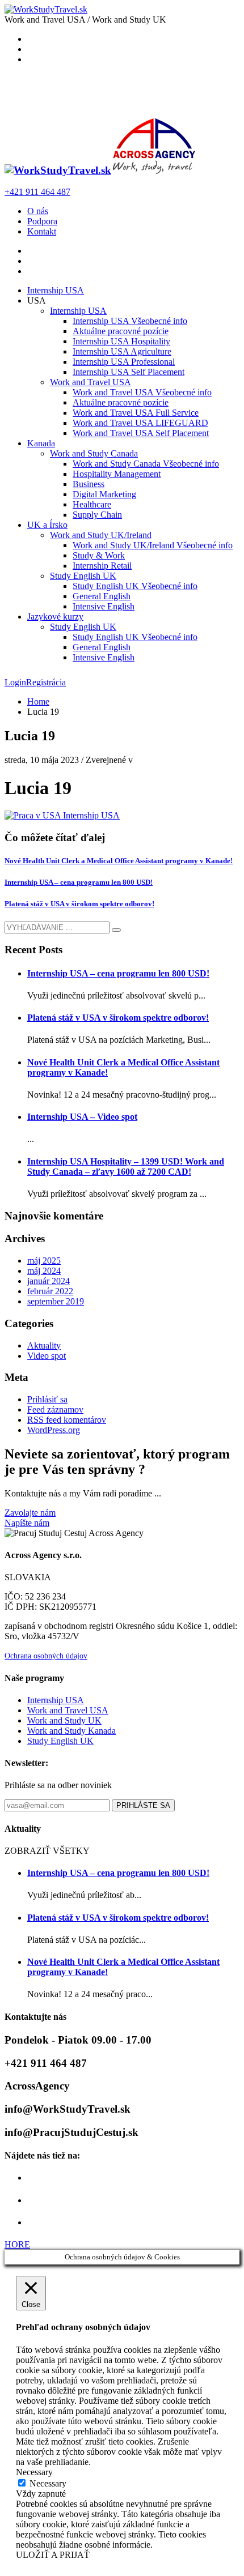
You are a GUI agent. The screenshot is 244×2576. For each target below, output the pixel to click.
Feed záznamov (55, 1409)
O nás (38, 211)
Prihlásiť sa (47, 1399)
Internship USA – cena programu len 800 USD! (79, 882)
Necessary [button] (34, 2472)
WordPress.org (54, 1430)
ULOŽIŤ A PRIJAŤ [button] (53, 2555)
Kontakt (42, 231)
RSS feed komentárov (67, 1420)
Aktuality (44, 1345)
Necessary (48, 2483)
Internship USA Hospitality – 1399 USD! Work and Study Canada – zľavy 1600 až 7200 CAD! (126, 1167)
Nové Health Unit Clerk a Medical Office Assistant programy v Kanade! (119, 861)
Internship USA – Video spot (82, 1117)
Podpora (42, 221)
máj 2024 (44, 1271)
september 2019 (56, 1301)
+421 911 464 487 (37, 192)
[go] (116, 930)
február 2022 (50, 1291)
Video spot (47, 1356)
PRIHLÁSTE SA (143, 1805)
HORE (17, 2244)
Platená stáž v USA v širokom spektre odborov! (79, 904)
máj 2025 (44, 1261)
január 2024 (49, 1281)
